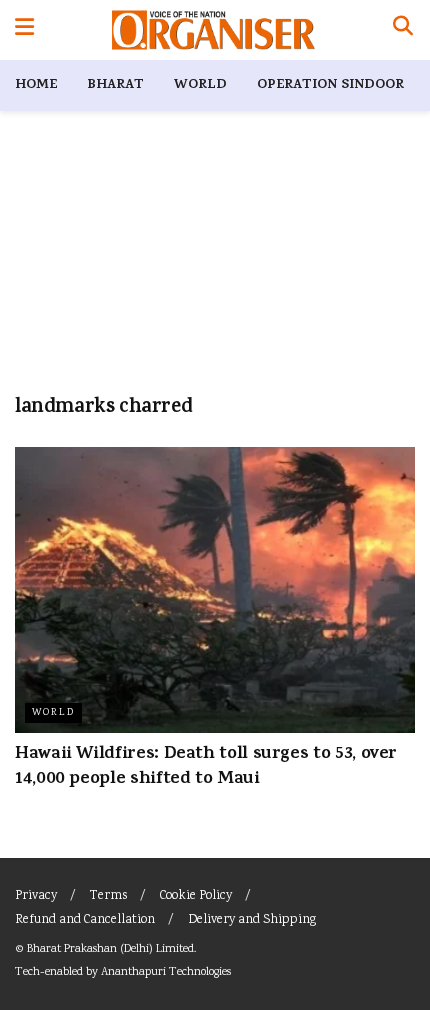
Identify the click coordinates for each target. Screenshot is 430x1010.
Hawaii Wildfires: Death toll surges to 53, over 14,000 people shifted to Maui (206, 767)
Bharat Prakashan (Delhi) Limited (110, 949)
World (200, 85)
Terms (108, 896)
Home (36, 85)
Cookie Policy (196, 896)
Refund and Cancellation (85, 920)
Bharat (115, 85)
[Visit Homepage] (213, 30)
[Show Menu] (24, 30)
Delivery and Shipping (252, 920)
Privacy (36, 896)
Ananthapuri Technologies (166, 972)
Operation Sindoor (330, 85)
